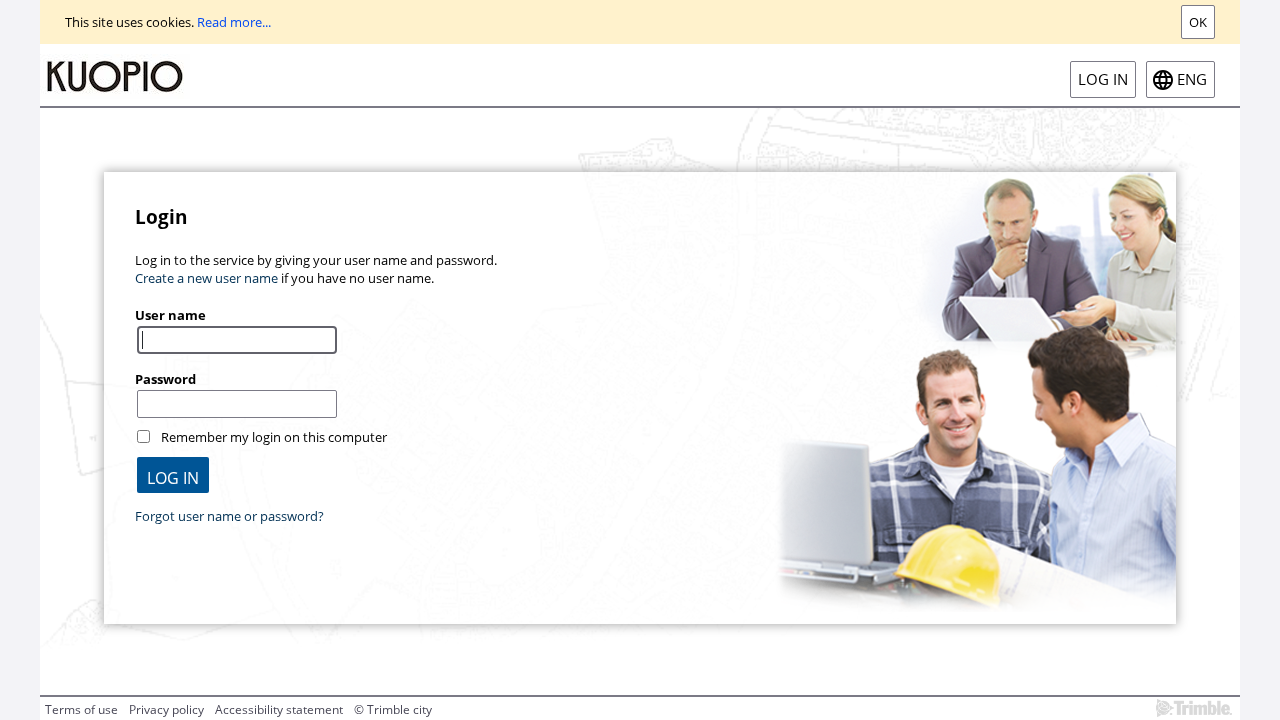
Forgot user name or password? (229, 516)
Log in (1103, 79)
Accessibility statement (279, 709)
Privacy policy (166, 709)
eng (1192, 79)
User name (170, 315)
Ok (1198, 22)
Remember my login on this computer (274, 437)
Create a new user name (206, 278)
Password (165, 379)
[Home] (115, 75)
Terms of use (81, 709)
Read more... (234, 22)
